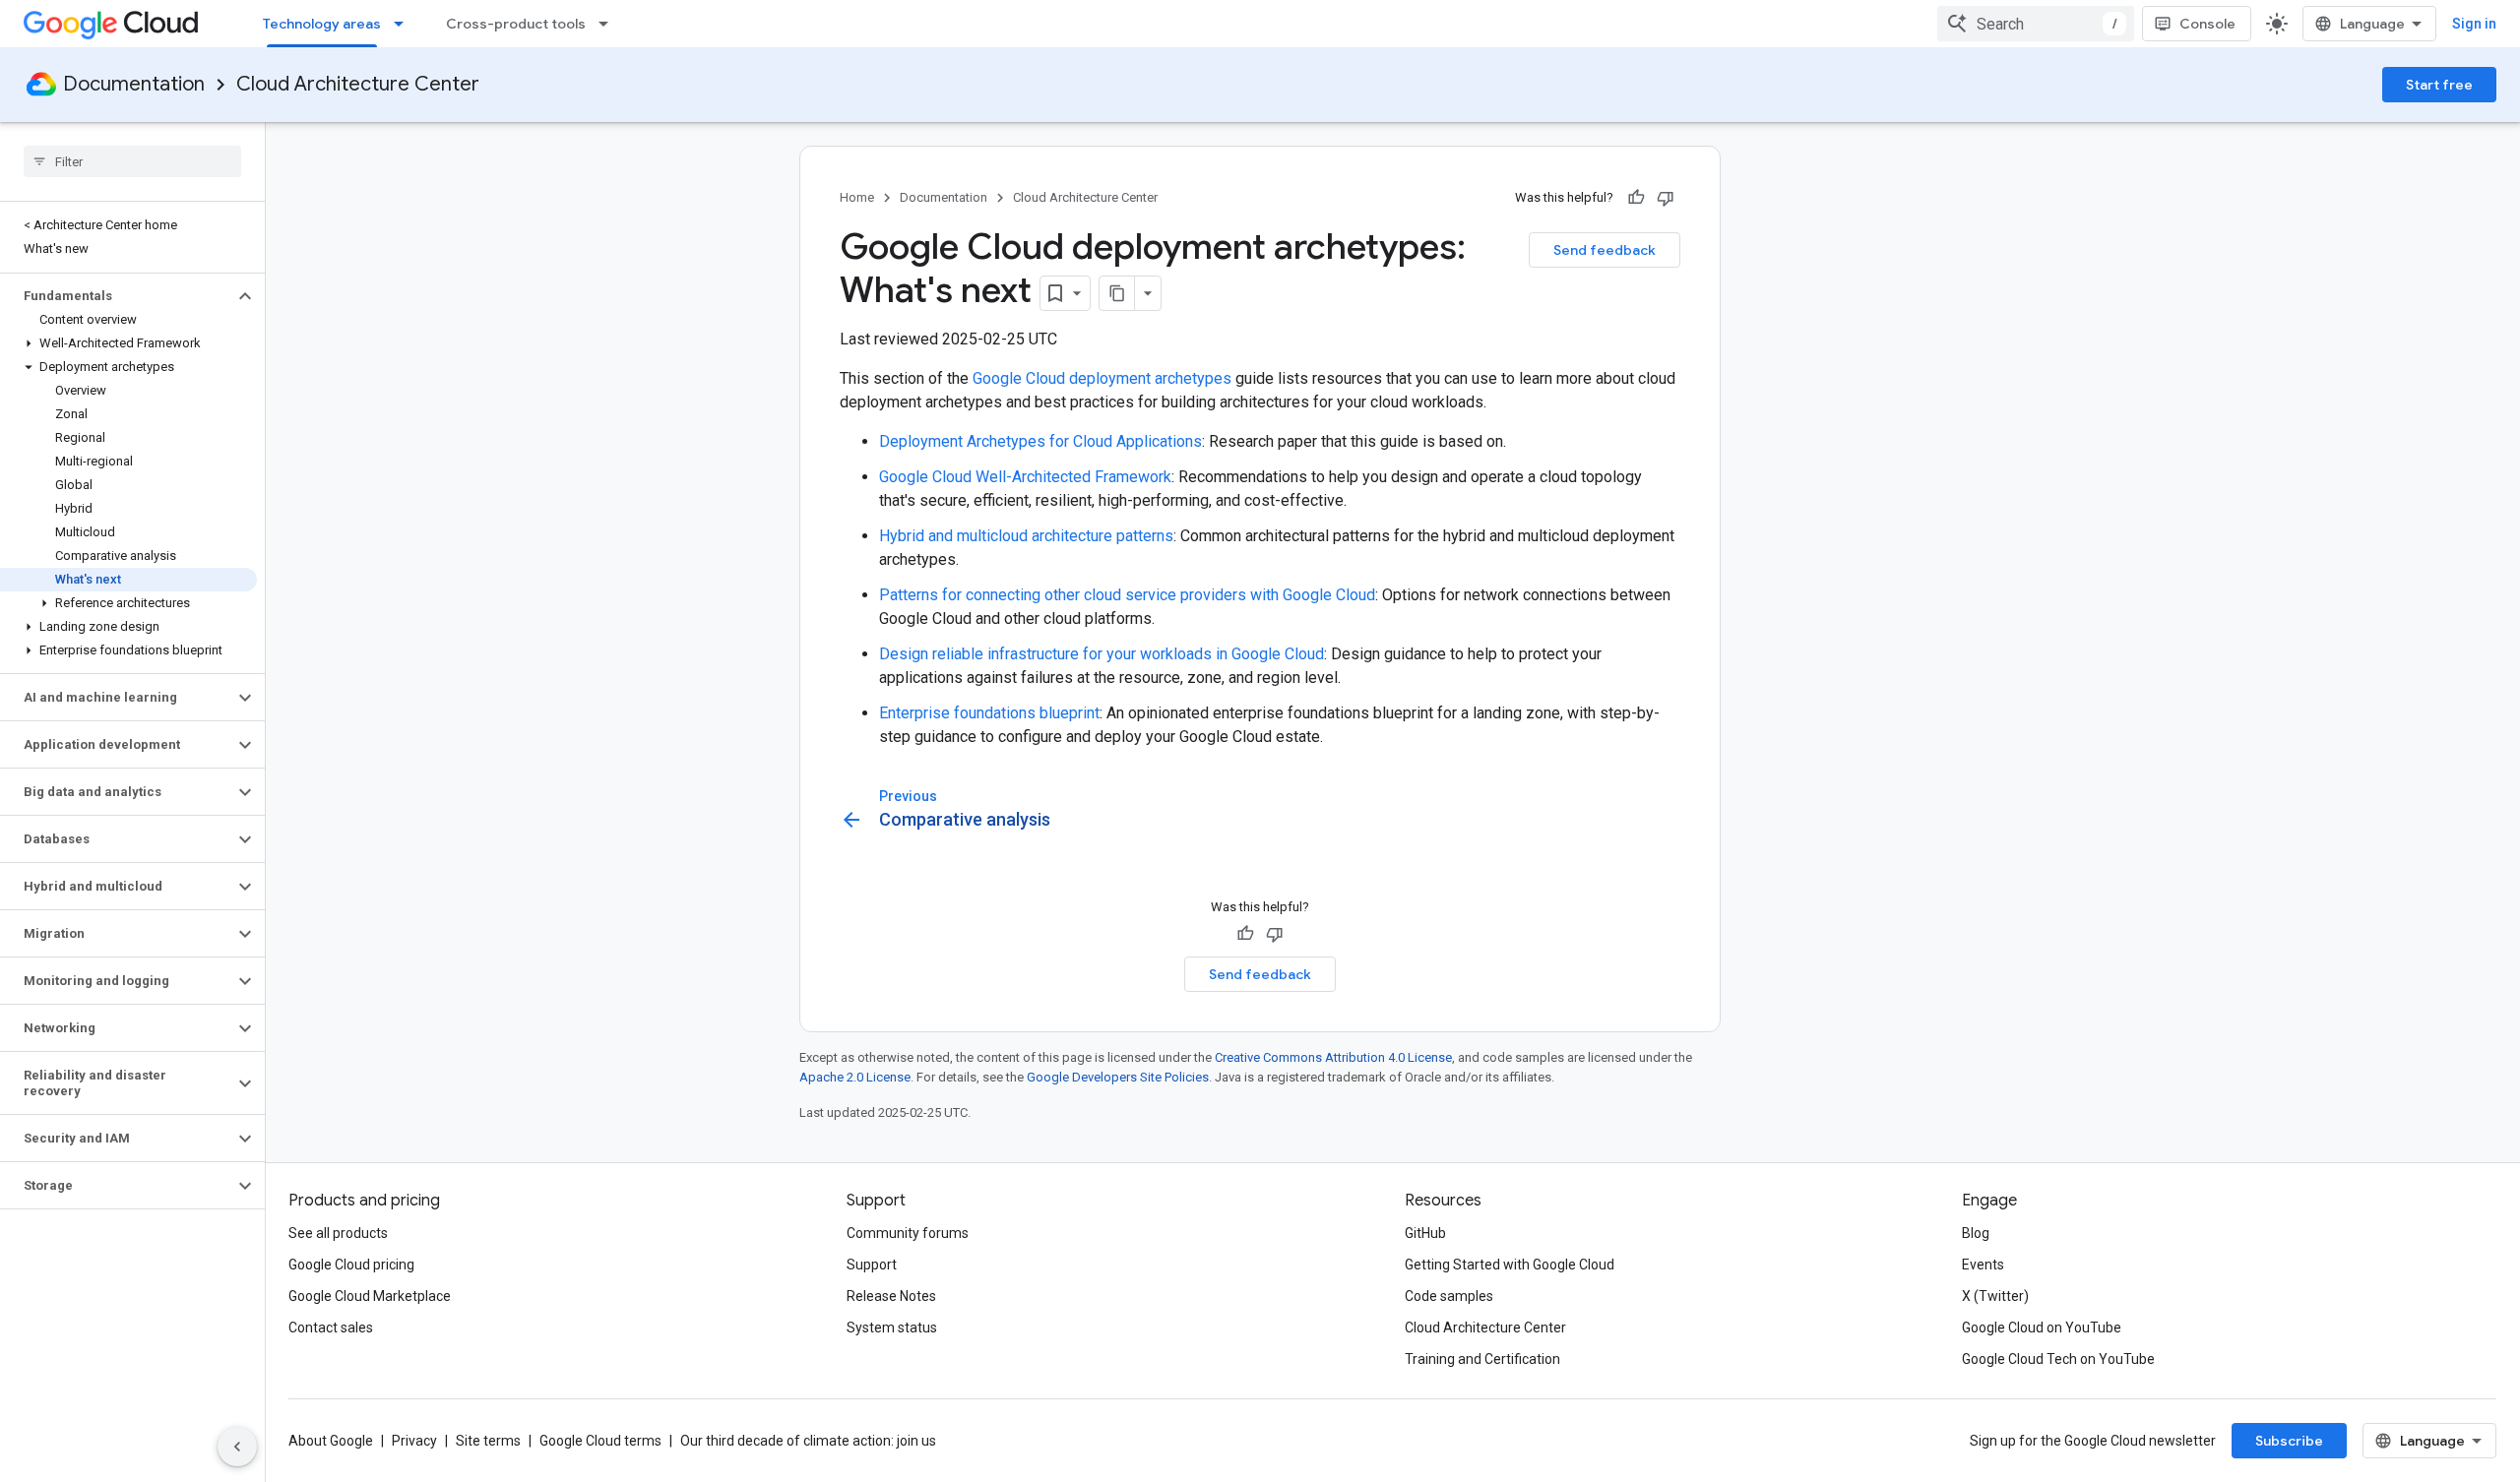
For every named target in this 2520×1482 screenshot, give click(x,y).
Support (872, 1265)
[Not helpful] (1666, 198)
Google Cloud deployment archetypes (1102, 378)
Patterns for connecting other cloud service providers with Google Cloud (1127, 595)
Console (2207, 24)
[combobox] (2036, 24)
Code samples (1449, 1296)
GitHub (1425, 1233)
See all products (338, 1233)
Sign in (2474, 24)
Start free (2439, 85)
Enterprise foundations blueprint (989, 713)
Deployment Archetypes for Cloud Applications (1040, 441)
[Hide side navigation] (237, 1447)
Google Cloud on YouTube (2042, 1328)
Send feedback (1605, 250)
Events (1983, 1265)
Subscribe (2289, 1441)
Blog (1976, 1233)
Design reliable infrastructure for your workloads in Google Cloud (1102, 654)
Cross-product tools (516, 24)
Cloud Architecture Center (358, 84)
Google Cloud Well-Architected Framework (1025, 477)
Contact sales (331, 1328)
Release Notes (891, 1296)
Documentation (134, 84)
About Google (331, 1441)
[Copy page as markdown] (1117, 293)
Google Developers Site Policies (1118, 1077)
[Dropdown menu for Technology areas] (405, 24)
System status (892, 1328)
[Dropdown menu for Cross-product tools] (609, 24)
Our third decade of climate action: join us (808, 1441)
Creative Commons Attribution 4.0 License (1333, 1057)
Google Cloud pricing (351, 1265)
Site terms (488, 1441)
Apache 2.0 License (855, 1077)
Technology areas (322, 24)
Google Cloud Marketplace (370, 1296)
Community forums (908, 1233)
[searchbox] (132, 161)
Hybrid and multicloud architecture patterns (1026, 536)
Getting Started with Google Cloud (1510, 1265)
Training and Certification (1482, 1359)
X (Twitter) (1995, 1296)
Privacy (414, 1441)
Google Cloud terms (600, 1441)
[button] (117, 296)
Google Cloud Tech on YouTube (2058, 1359)
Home (857, 197)
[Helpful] (1636, 198)
